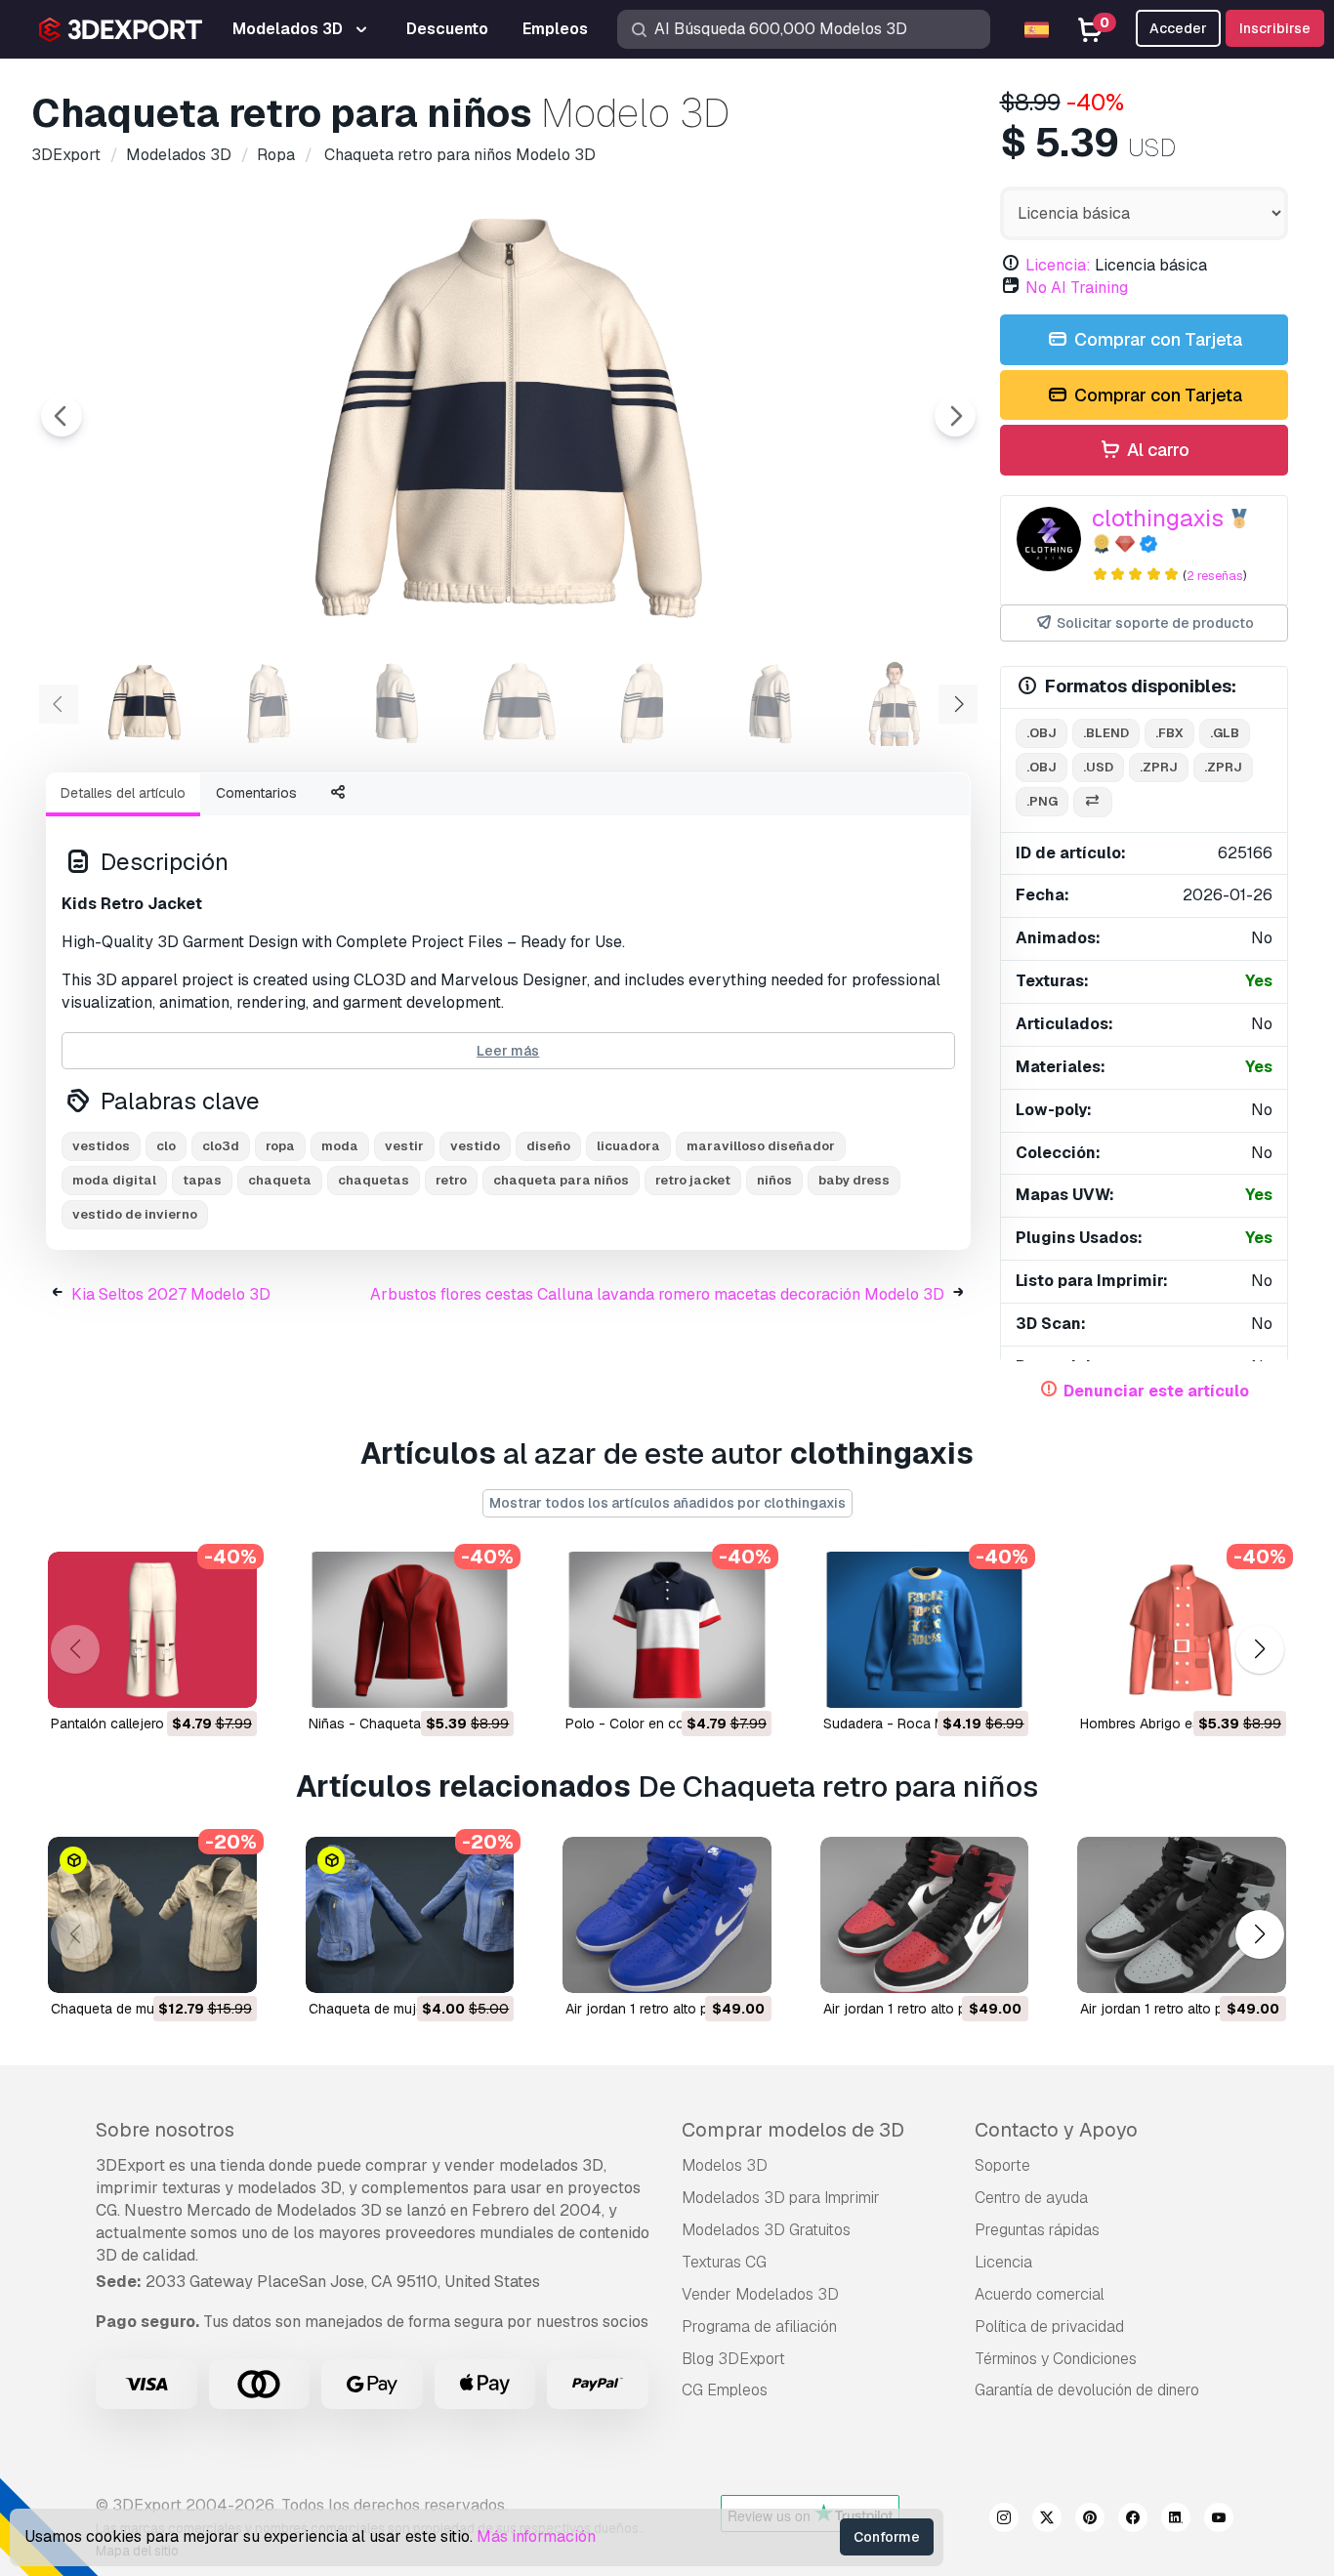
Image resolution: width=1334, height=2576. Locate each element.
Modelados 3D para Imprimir (781, 2198)
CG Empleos (725, 2390)
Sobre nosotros (165, 2130)
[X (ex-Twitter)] (1047, 2520)
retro (451, 1180)
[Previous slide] (62, 416)
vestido (475, 1146)
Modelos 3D (725, 2165)
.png (1042, 801)
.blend (1106, 733)
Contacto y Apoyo (1056, 2130)
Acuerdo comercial (1040, 2294)
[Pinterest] (1090, 2520)
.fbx (1169, 733)
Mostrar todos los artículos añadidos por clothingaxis (667, 1503)
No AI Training (1077, 288)
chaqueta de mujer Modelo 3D (147, 2009)
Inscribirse (1275, 28)
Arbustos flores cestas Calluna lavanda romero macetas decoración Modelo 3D (657, 1294)
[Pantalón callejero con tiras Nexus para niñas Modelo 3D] (152, 1630)
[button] (1259, 1650)
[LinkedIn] (1176, 2520)
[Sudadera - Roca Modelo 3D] (925, 1630)
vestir (404, 1146)
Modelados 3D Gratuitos (766, 2230)
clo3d (221, 1146)
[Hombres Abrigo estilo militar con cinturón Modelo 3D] (1182, 1630)
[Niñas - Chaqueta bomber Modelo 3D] (410, 1630)
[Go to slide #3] (395, 702)
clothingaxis (1158, 518)
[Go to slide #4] (520, 702)
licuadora (628, 1146)
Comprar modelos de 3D (793, 2130)
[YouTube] (1219, 2520)
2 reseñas (1215, 576)
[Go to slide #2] (270, 702)
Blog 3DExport (733, 2359)
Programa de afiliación (759, 2327)
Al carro (1156, 450)
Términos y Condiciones (1056, 2359)
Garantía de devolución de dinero (1087, 2390)
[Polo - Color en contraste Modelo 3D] (667, 1630)
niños (774, 1180)
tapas (202, 1180)
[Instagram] (1004, 2520)
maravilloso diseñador (761, 1146)
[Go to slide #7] (895, 702)
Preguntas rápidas (1037, 2230)
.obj (1042, 733)
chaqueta (280, 1180)
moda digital (114, 1180)
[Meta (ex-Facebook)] (1133, 2520)
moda (340, 1146)
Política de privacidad (1049, 2327)
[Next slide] (955, 416)
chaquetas (374, 1180)
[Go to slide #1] (145, 702)
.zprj (1159, 767)
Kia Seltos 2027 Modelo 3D (171, 1294)
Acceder (1178, 28)
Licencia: (1058, 265)
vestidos (101, 1146)
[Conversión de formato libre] (1093, 802)
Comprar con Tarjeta (1156, 339)
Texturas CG (724, 2262)
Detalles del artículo (123, 793)
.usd (1098, 767)
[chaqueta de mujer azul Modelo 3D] (410, 1915)
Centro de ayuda (1031, 2198)
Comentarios (256, 793)
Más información (536, 2536)
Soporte (1002, 2165)
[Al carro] (188, 1681)
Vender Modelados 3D (760, 2294)
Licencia (1003, 2262)
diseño (548, 1146)
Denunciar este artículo (1156, 1391)
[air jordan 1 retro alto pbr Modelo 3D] (667, 1915)
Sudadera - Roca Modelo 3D (913, 1724)
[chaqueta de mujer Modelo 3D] (152, 1915)
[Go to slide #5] (645, 702)
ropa (280, 1146)
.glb (1225, 733)
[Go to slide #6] (770, 702)
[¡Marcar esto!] (229, 1681)
